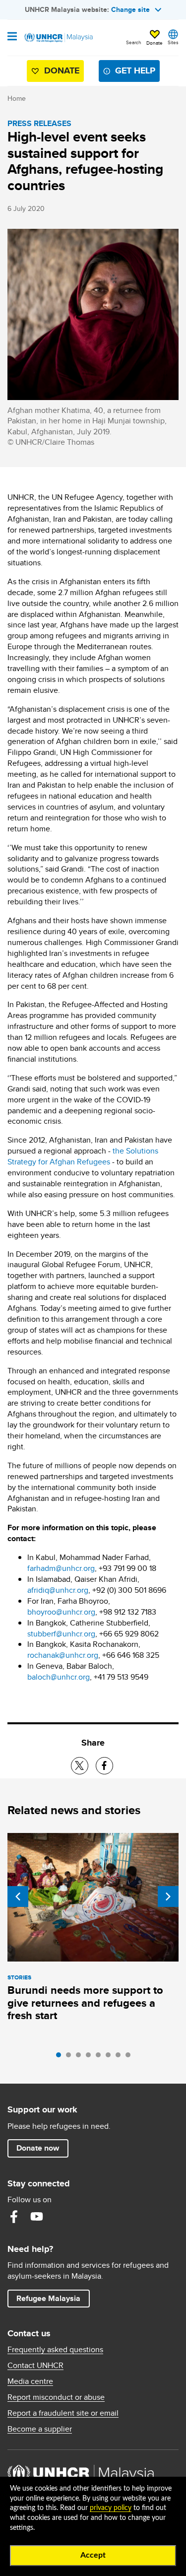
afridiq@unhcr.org (58, 1590)
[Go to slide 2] (71, 2057)
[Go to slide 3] (81, 2057)
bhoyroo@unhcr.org (61, 1612)
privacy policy (111, 2508)
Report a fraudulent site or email (63, 2413)
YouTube (37, 2217)
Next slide (168, 1897)
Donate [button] (155, 43)
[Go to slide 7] (121, 2057)
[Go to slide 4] (91, 2057)
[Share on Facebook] (104, 1766)
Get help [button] (131, 73)
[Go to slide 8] (130, 2057)
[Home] (58, 38)
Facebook (14, 2217)
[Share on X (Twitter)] (80, 1766)
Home (17, 98)
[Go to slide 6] (111, 2057)
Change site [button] (130, 9)
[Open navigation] (12, 37)
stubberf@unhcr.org (61, 1634)
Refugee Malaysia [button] (53, 2298)
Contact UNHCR (35, 2366)
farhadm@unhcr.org (61, 1568)
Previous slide (18, 1897)
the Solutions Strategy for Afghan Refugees (83, 1156)
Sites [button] (173, 42)
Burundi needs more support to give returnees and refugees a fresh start (85, 2003)
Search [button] (134, 42)
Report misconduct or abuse (56, 2397)
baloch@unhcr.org (59, 1677)
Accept (93, 2555)
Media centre (30, 2381)
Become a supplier (40, 2429)
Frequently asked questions (55, 2350)
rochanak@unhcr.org (63, 1655)
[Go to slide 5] (101, 2057)
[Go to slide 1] (61, 2057)
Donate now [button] (38, 2148)
